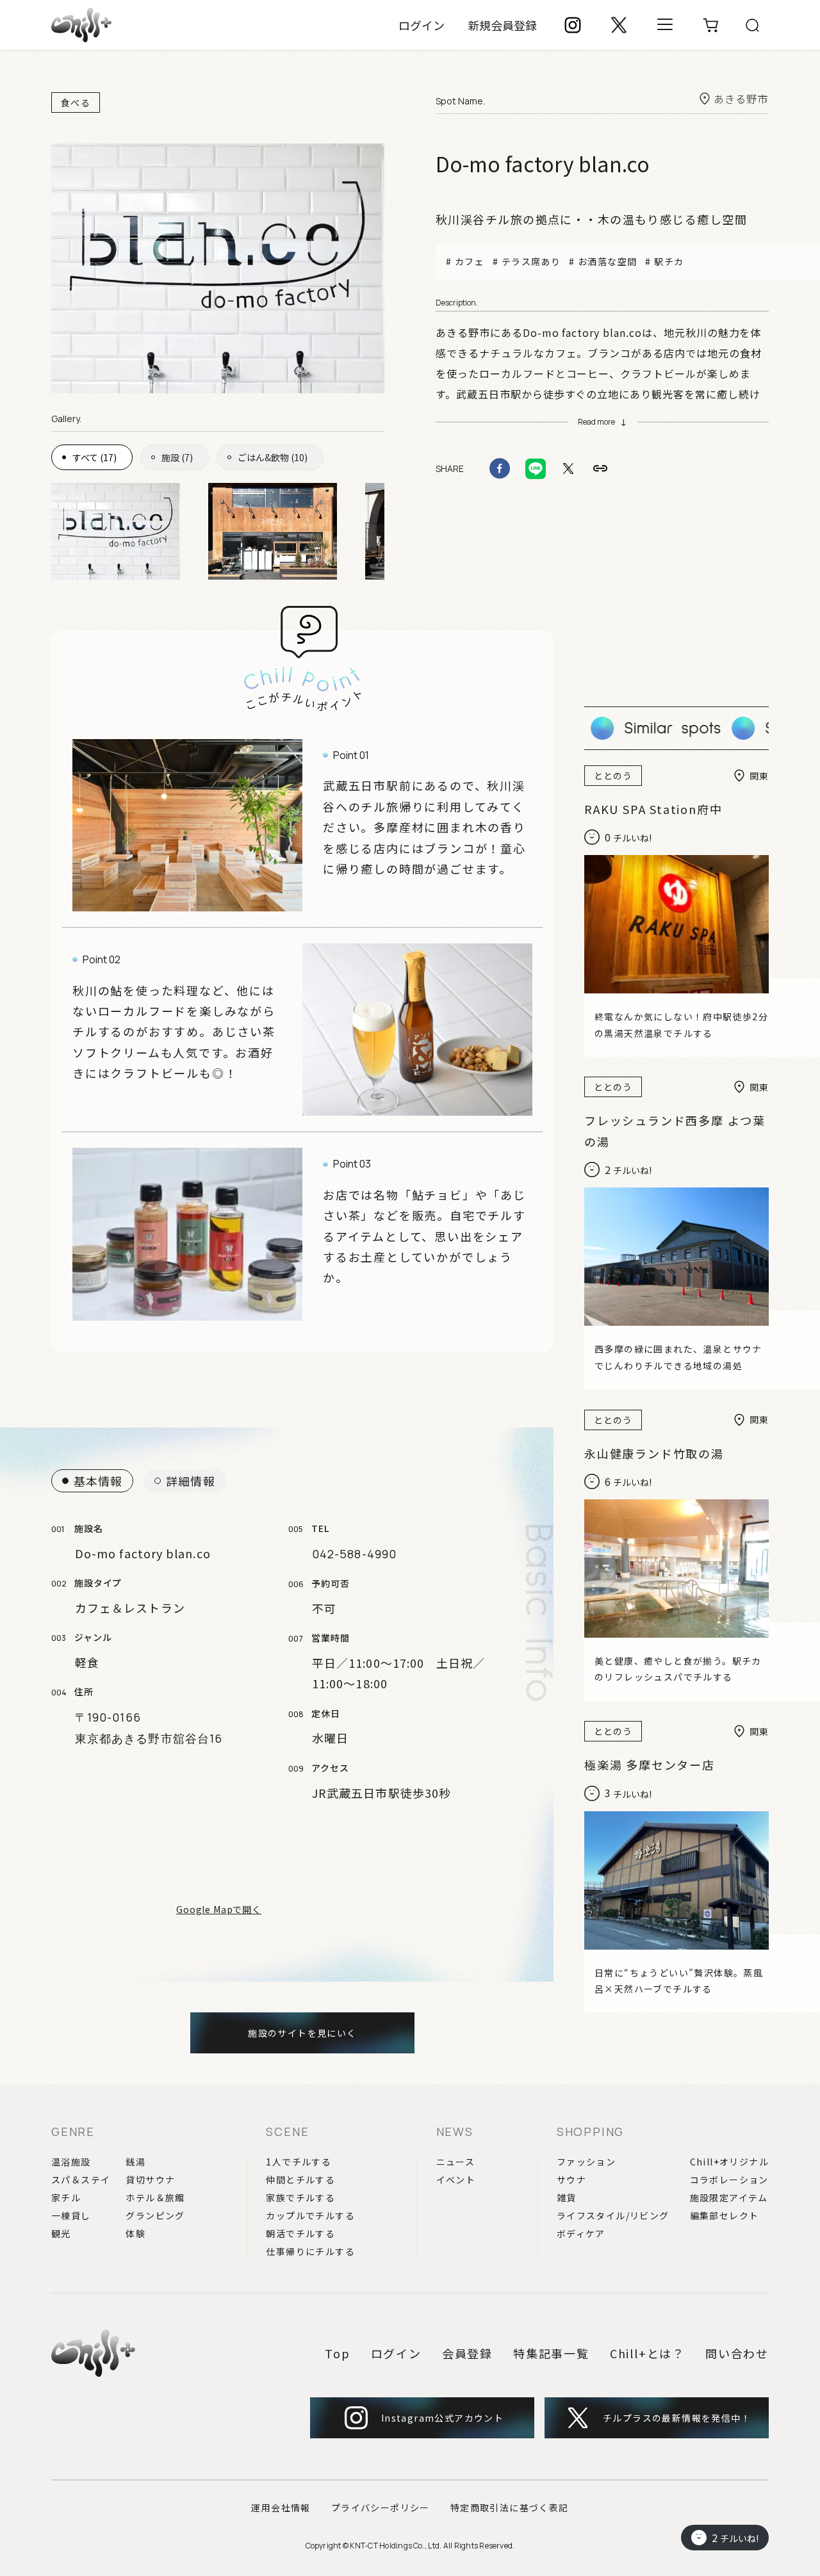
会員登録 (467, 2353)
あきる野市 (741, 99)
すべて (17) (94, 457)
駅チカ (669, 261)
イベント (456, 2180)
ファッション (586, 2162)
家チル (66, 2197)
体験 (135, 2233)
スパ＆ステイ (81, 2180)
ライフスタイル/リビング (613, 2215)
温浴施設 (71, 2162)
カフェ (470, 261)
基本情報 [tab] (98, 1481)
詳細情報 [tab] (190, 1481)
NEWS (455, 2132)
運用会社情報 (281, 2507)
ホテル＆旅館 (155, 2197)
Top (337, 2353)
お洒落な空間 (607, 261)
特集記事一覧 (551, 2353)
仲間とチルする (300, 2180)
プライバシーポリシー (381, 2507)
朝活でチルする (300, 2233)
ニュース (456, 2162)
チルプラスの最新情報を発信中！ (677, 2418)
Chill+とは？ (647, 2353)
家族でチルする (300, 2197)
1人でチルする (299, 2162)
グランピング (155, 2215)
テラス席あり (531, 261)
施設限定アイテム (729, 2197)
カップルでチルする (310, 2215)
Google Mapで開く (219, 1909)
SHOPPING (590, 2132)
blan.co (622, 332)
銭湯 (135, 2162)
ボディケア (581, 2233)
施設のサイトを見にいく (302, 2033)
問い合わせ (737, 2353)
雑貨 (567, 2197)
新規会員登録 (502, 25)
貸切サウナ (150, 2180)
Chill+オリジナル (729, 2162)
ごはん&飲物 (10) (273, 457)
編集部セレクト (725, 2215)
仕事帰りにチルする (310, 2251)
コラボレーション (729, 2180)
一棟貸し (71, 2215)
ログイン (422, 25)
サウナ (571, 2180)
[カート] (711, 25)
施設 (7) (177, 457)
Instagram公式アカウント (442, 2418)
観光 (61, 2233)
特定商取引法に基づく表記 (510, 2507)
